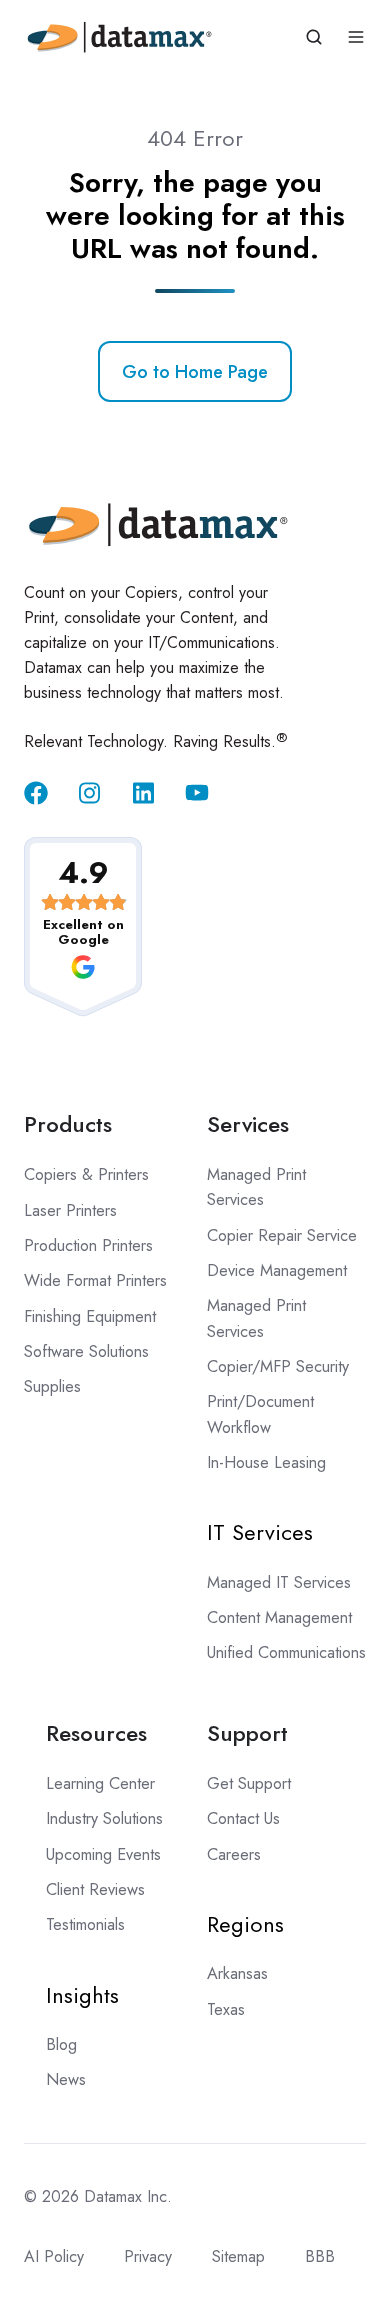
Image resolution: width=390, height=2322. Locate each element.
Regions (245, 1924)
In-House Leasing (266, 1462)
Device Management (277, 1270)
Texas (226, 2009)
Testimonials (85, 1924)
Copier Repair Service (282, 1235)
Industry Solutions (104, 1818)
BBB (320, 2256)
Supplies (52, 1386)
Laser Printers (70, 1210)
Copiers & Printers (86, 1174)
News (66, 2079)
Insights (82, 1995)
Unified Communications (286, 1652)
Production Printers (88, 1245)
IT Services (260, 1532)
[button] (314, 37)
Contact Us (243, 1818)
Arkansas (237, 1973)
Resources (96, 1733)
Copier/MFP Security (278, 1366)
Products (68, 1124)
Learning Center (100, 1783)
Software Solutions (86, 1351)
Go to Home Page (195, 372)
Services (248, 1124)
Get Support (249, 1783)
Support (247, 1733)
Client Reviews (95, 1889)
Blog (61, 2044)
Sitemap (238, 2256)
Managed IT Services (279, 1582)
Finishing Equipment (90, 1316)
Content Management (279, 1617)
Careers (234, 1854)
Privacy (148, 2256)
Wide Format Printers (95, 1280)
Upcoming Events (103, 1854)
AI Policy (54, 2256)
